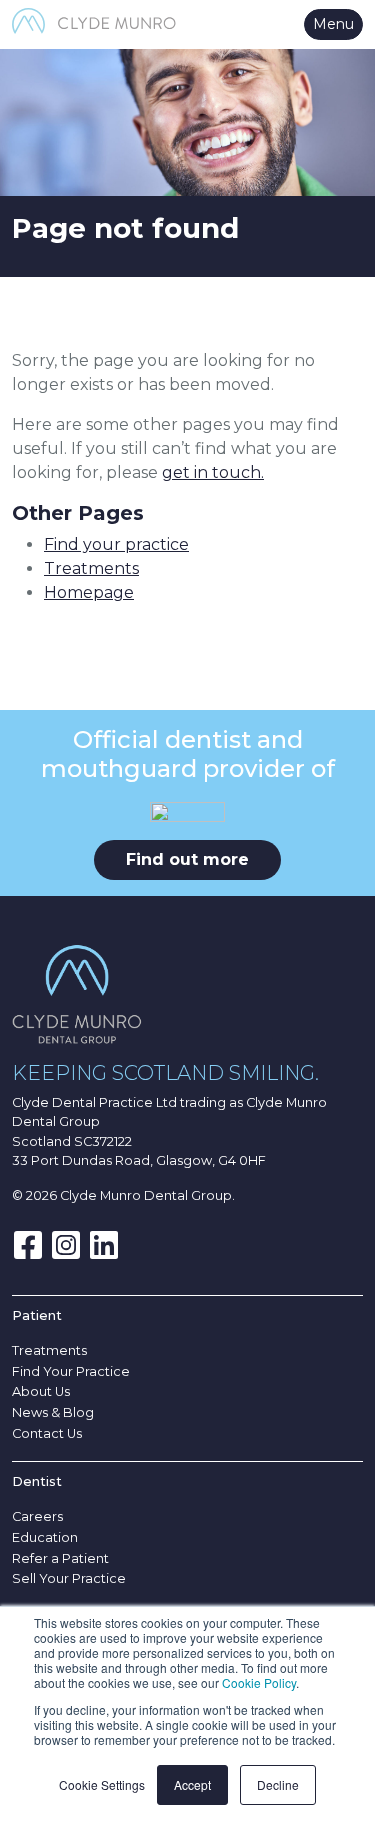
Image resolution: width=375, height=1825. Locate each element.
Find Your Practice (71, 1371)
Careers (37, 1516)
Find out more (187, 859)
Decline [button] (278, 1784)
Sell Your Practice (69, 1578)
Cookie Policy (259, 1682)
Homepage (89, 592)
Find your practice (116, 544)
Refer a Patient (60, 1558)
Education (45, 1537)
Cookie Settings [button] (102, 1784)
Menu (333, 24)
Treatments (91, 568)
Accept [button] (192, 1784)
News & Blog (53, 1412)
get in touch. (213, 472)
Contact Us (47, 1433)
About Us (41, 1391)
